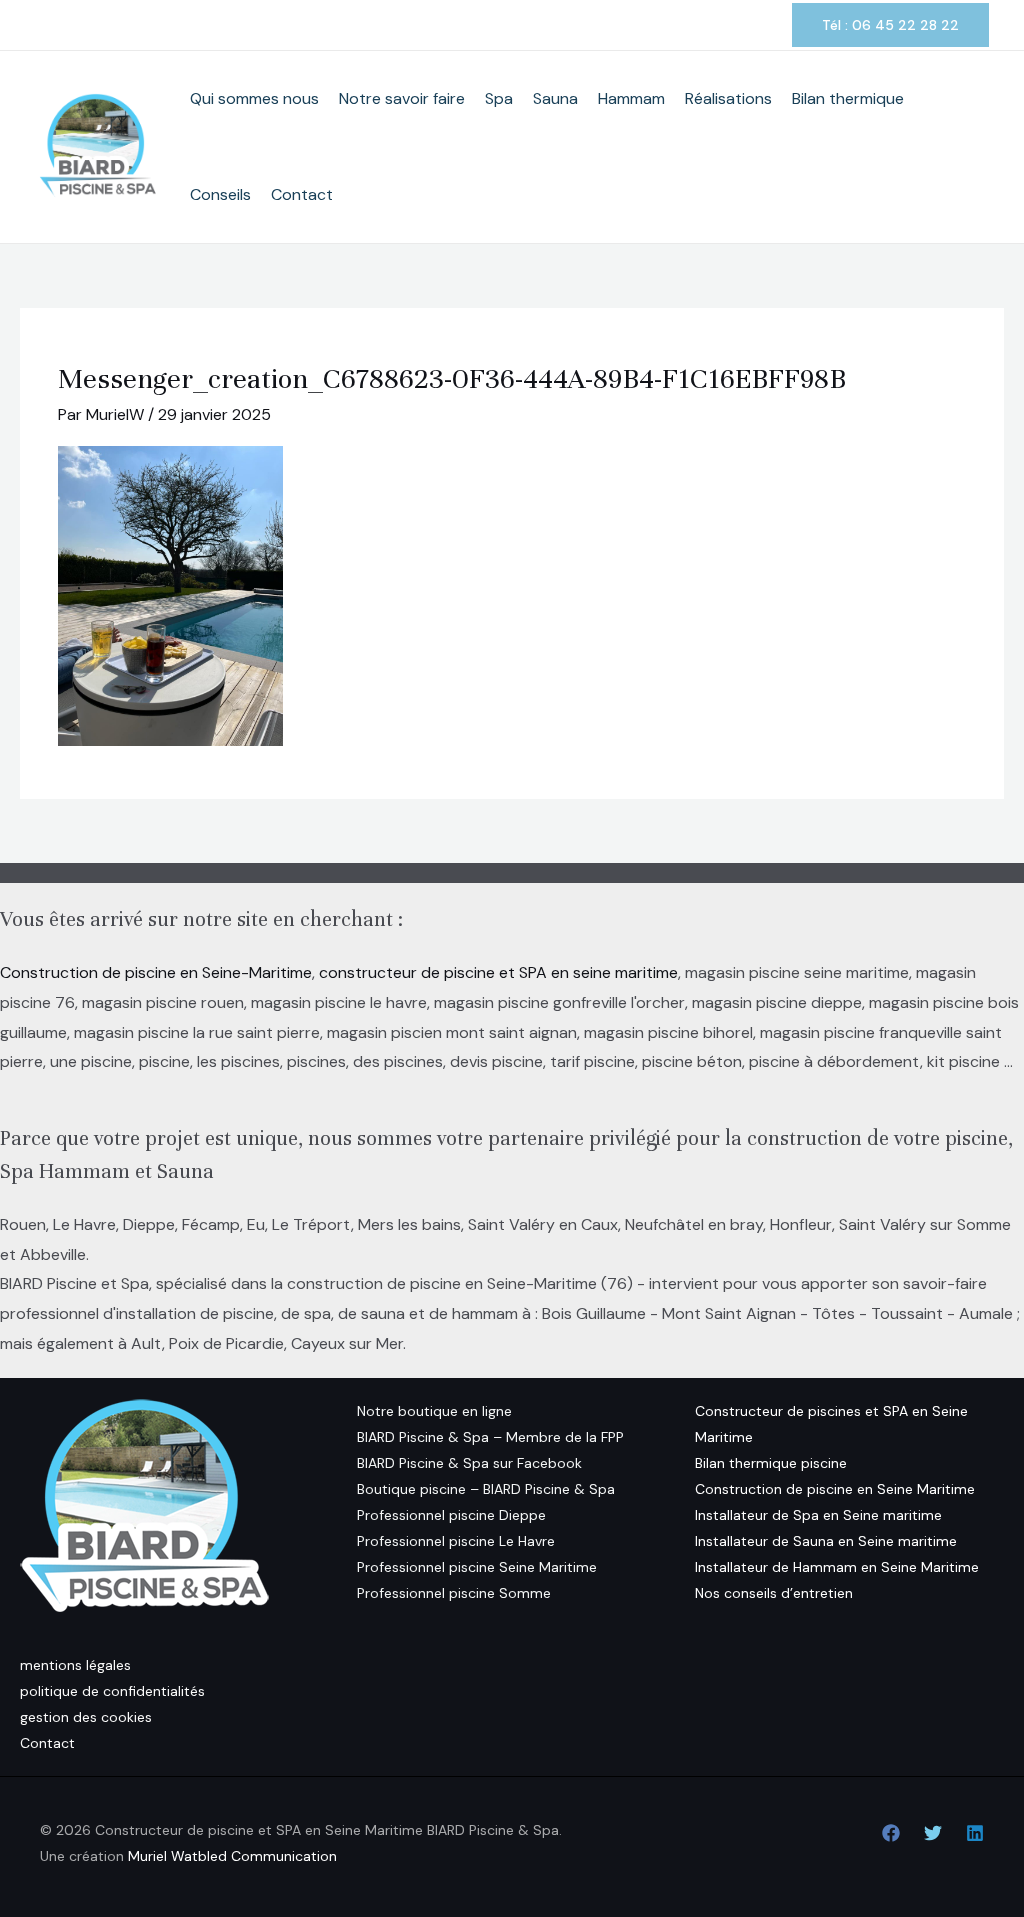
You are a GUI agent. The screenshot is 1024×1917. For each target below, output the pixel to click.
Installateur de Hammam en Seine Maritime (837, 1567)
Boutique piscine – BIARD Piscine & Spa (486, 1489)
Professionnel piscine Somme (454, 1593)
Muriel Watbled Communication (232, 1856)
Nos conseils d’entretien (774, 1593)
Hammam (631, 98)
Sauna (555, 98)
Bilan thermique (848, 98)
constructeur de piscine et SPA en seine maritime (498, 972)
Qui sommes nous (254, 98)
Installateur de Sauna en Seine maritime (826, 1541)
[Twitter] (933, 1833)
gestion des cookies (86, 1717)
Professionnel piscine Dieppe (451, 1515)
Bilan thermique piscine (771, 1463)
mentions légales (75, 1665)
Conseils (220, 194)
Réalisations (728, 98)
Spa (499, 98)
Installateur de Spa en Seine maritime (818, 1515)
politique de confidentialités (112, 1691)
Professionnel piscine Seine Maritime (477, 1567)
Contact (302, 194)
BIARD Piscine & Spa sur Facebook (469, 1463)
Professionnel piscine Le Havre (456, 1541)
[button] (890, 25)
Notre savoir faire (402, 98)
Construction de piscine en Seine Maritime (835, 1489)
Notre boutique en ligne (434, 1411)
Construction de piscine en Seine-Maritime (156, 972)
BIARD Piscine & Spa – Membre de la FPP (490, 1437)
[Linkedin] (975, 1833)
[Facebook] (891, 1833)
